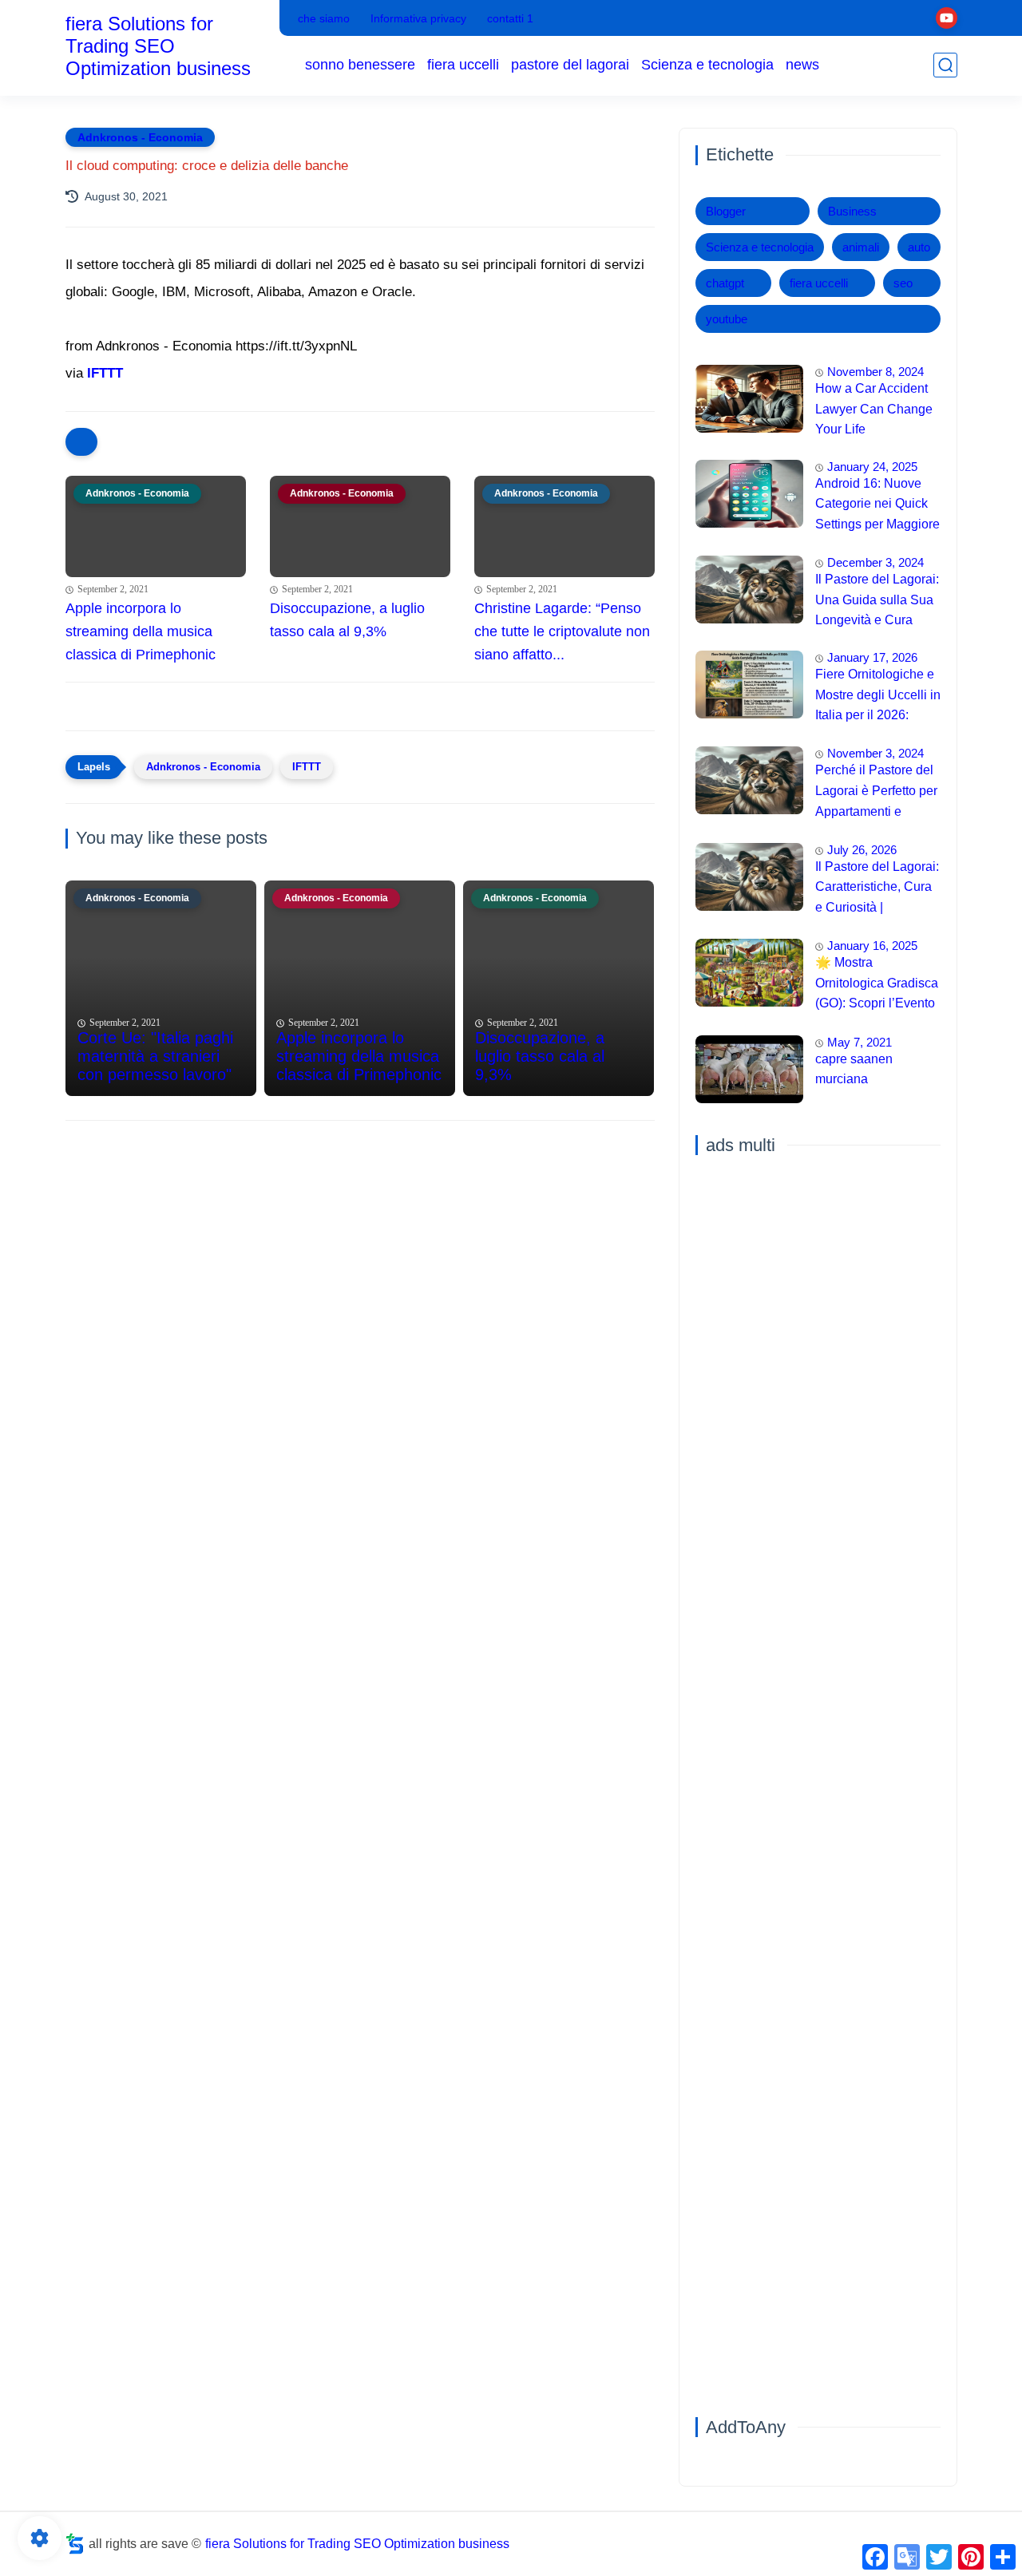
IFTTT (105, 373)
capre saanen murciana (854, 1069)
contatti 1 (510, 18)
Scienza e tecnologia (707, 65)
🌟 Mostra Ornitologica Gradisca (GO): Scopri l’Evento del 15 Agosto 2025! (877, 985)
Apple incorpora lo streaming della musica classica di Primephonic (141, 631)
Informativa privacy (418, 18)
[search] (945, 65)
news (802, 65)
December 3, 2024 (875, 562)
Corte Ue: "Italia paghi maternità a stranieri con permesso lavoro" (155, 1056)
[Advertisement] (360, 1256)
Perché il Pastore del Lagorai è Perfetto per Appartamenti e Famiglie (876, 793)
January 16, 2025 (872, 946)
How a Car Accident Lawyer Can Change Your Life (874, 409)
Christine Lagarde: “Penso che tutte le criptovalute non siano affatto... (562, 631)
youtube (727, 319)
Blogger (726, 211)
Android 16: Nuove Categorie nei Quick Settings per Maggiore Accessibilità (877, 506)
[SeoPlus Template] (75, 2544)
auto (919, 247)
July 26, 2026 (862, 850)
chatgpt (725, 283)
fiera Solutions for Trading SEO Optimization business (158, 46)
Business (852, 211)
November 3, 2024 (875, 753)
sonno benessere (360, 65)
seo (903, 283)
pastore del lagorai (570, 65)
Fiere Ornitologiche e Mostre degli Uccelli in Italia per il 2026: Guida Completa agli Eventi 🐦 (878, 697)
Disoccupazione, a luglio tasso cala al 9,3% (347, 620)
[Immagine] (749, 399)
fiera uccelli (463, 65)
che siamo (324, 18)
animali (861, 247)
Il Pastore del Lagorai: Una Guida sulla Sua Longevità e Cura (877, 599)
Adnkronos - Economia (140, 137)
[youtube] (947, 18)
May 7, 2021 (860, 1042)
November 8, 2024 (875, 372)
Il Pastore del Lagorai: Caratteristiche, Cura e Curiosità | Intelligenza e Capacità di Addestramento (877, 889)
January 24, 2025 (872, 467)
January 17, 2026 (872, 657)
